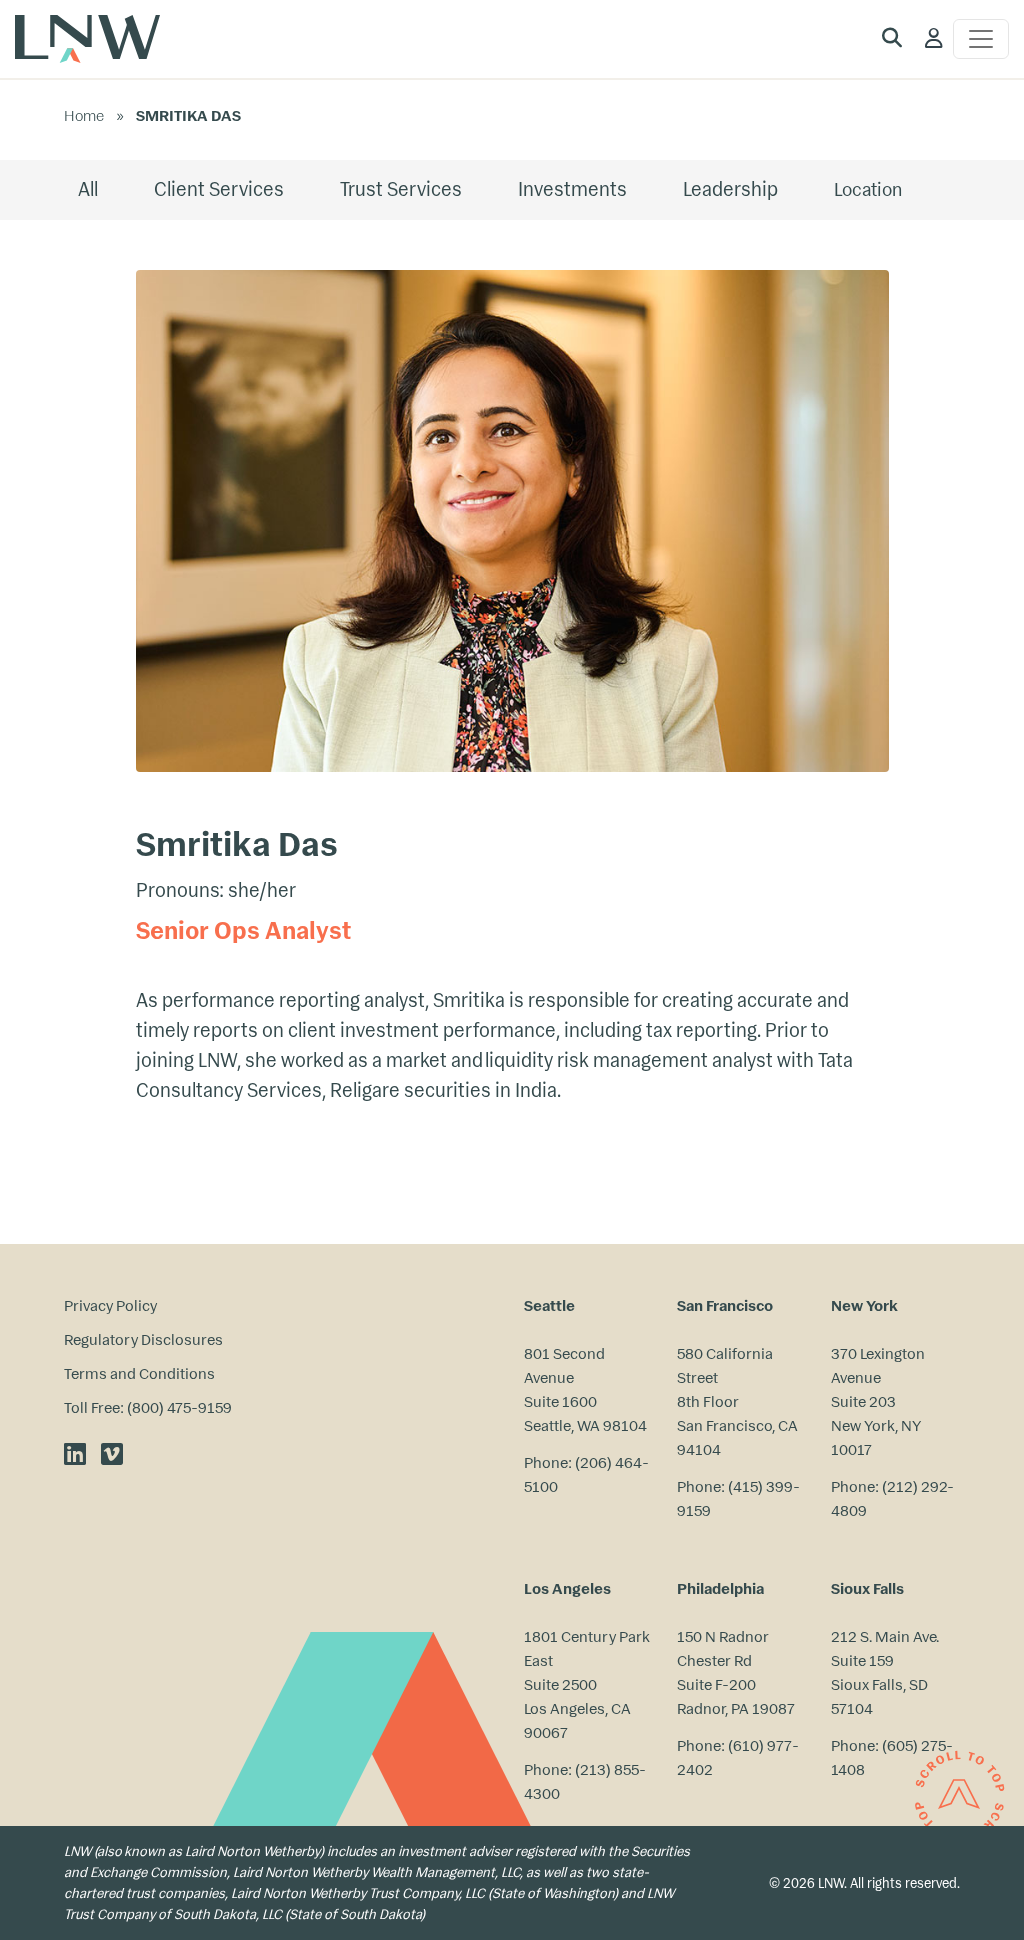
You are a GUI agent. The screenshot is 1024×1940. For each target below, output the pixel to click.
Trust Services (401, 189)
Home (84, 115)
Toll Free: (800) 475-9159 (148, 1407)
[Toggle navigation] (981, 39)
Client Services (219, 189)
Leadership (730, 189)
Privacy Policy (110, 1305)
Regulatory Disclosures (143, 1339)
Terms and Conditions (139, 1373)
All (88, 189)
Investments (572, 189)
